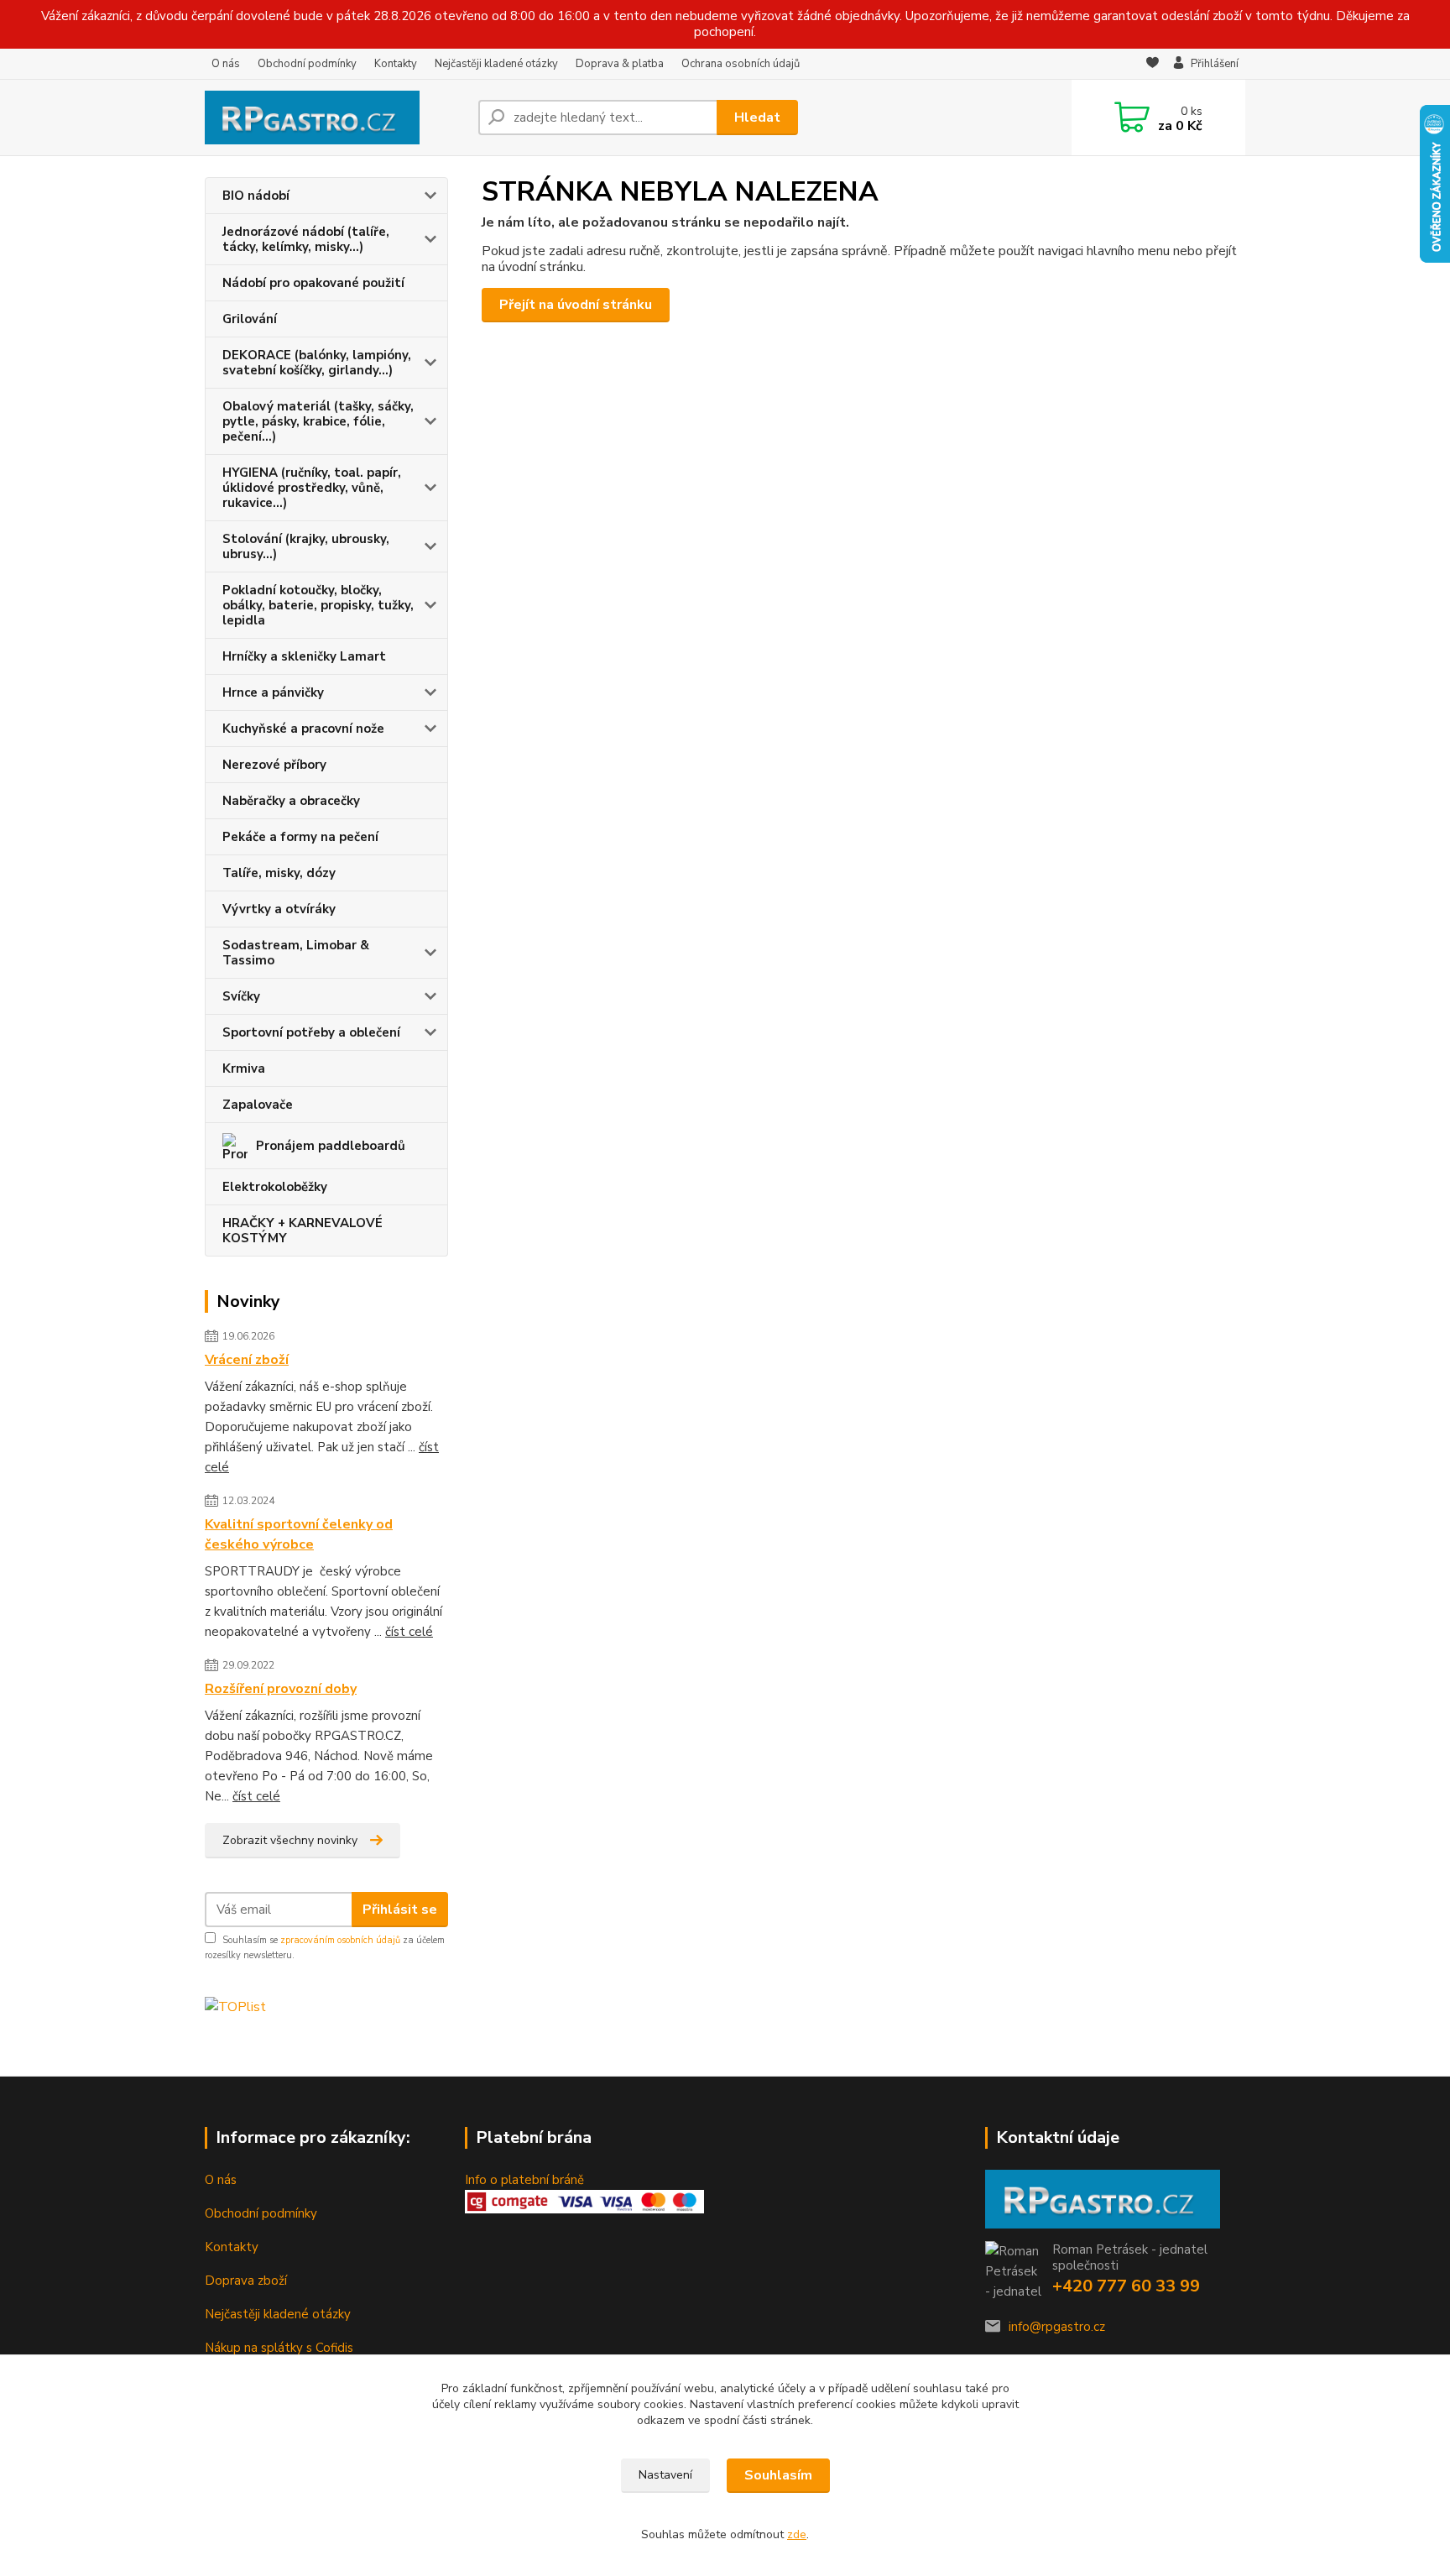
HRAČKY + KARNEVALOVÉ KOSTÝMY (303, 1231)
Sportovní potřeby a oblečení (311, 1032)
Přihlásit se (400, 1910)
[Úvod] (335, 118)
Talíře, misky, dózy (279, 873)
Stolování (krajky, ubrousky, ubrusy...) (306, 546)
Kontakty (396, 64)
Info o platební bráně (524, 2180)
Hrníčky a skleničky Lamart (304, 656)
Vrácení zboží (247, 1360)
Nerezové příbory (274, 765)
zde (797, 2534)
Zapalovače (258, 1105)
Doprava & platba (620, 64)
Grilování (250, 319)
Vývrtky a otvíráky (279, 909)
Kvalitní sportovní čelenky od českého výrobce (299, 1534)
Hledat (757, 118)
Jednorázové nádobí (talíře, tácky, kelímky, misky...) (306, 239)
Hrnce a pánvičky (273, 692)
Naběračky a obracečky (291, 801)
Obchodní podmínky (307, 64)
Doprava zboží (246, 2281)
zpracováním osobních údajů (340, 1940)
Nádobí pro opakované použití (313, 283)
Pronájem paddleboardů (331, 1146)
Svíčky (241, 996)
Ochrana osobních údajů (741, 64)
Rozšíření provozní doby (281, 1689)
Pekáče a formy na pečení (300, 837)
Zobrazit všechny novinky (290, 1840)
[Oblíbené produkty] (1153, 65)
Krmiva (244, 1069)
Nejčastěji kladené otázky (496, 64)
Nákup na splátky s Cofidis (279, 2348)
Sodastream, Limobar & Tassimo (296, 953)
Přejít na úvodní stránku (576, 305)
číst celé (409, 1632)
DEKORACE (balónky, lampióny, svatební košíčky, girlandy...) (317, 363)
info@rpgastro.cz (1057, 2327)
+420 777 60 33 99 (1126, 2286)
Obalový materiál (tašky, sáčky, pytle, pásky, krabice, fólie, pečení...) (318, 421)
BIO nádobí (256, 196)
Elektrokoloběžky (275, 1187)
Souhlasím (778, 2475)
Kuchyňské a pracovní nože (303, 729)
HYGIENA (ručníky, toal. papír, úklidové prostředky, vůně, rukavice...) (312, 488)
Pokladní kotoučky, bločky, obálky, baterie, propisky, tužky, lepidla (318, 605)
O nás (226, 64)
